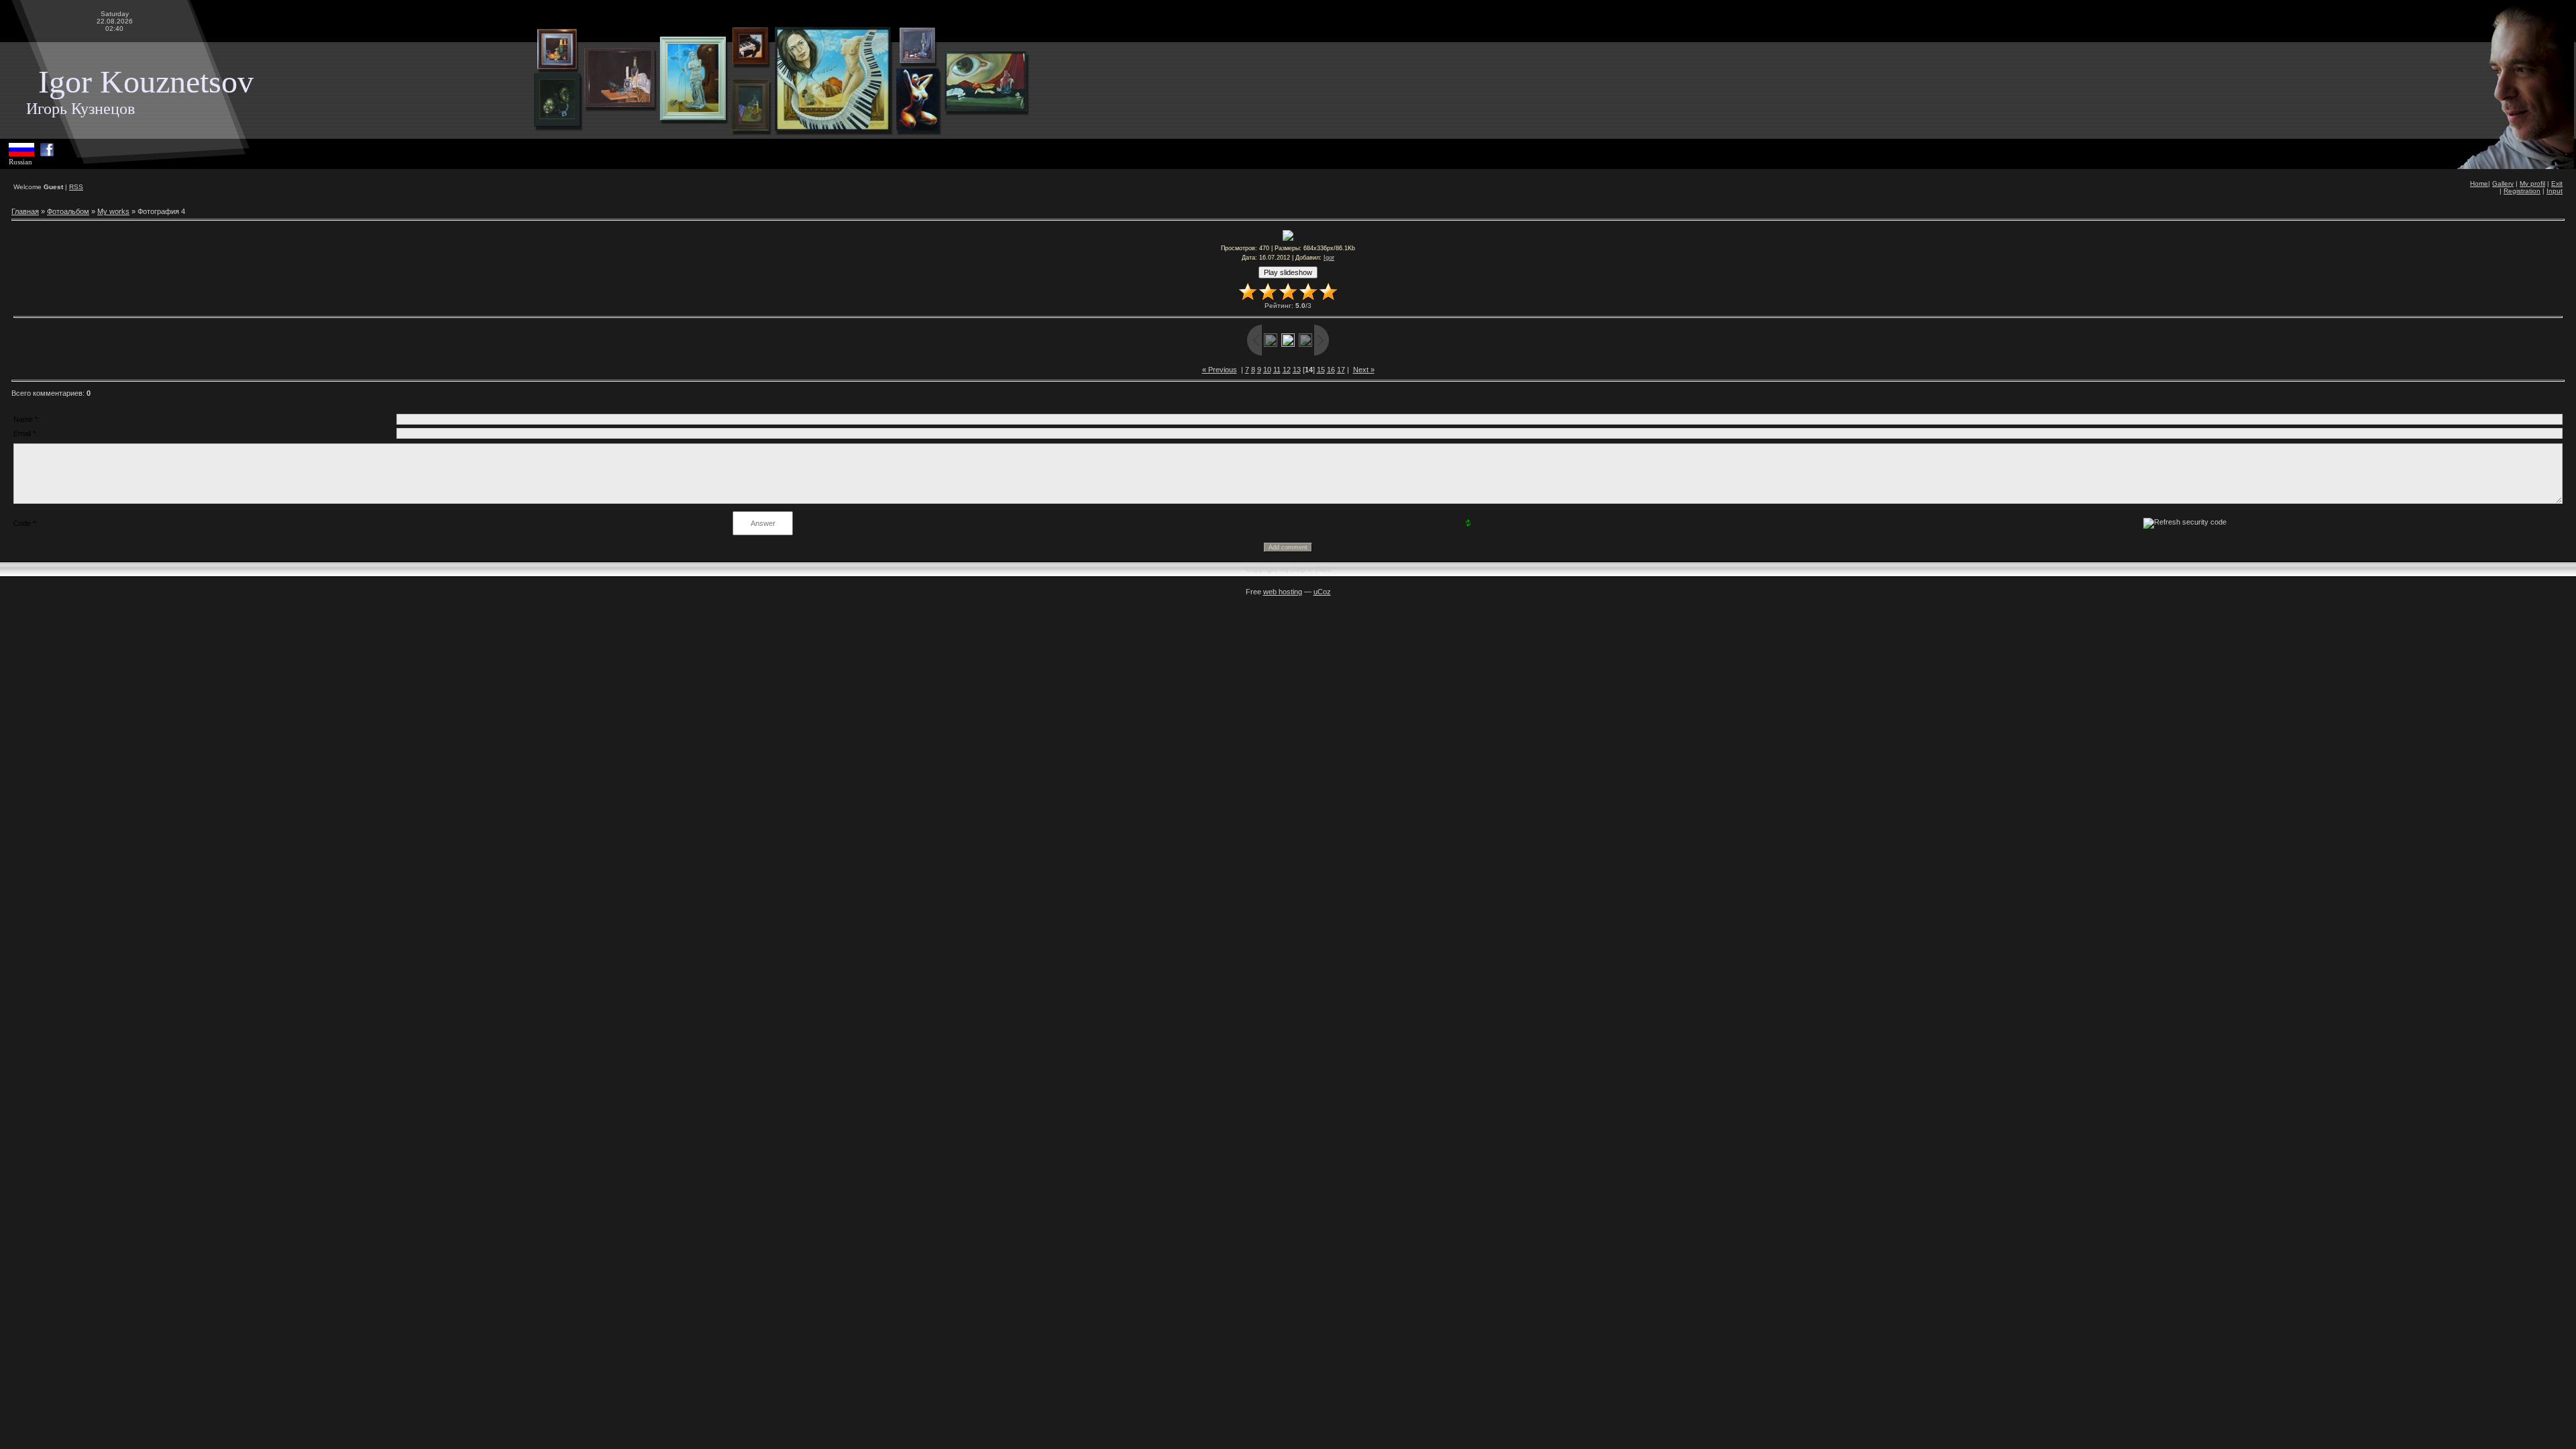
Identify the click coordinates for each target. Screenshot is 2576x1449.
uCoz (1322, 592)
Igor (1329, 258)
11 (1277, 370)
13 (1297, 370)
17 (1341, 370)
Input (2555, 191)
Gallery (2503, 183)
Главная (25, 211)
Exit (2557, 183)
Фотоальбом (68, 211)
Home (2479, 183)
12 (1287, 370)
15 (1321, 370)
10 (1267, 370)
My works (113, 211)
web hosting (1283, 592)
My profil (2532, 183)
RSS (76, 187)
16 (1331, 370)
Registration (2522, 191)
